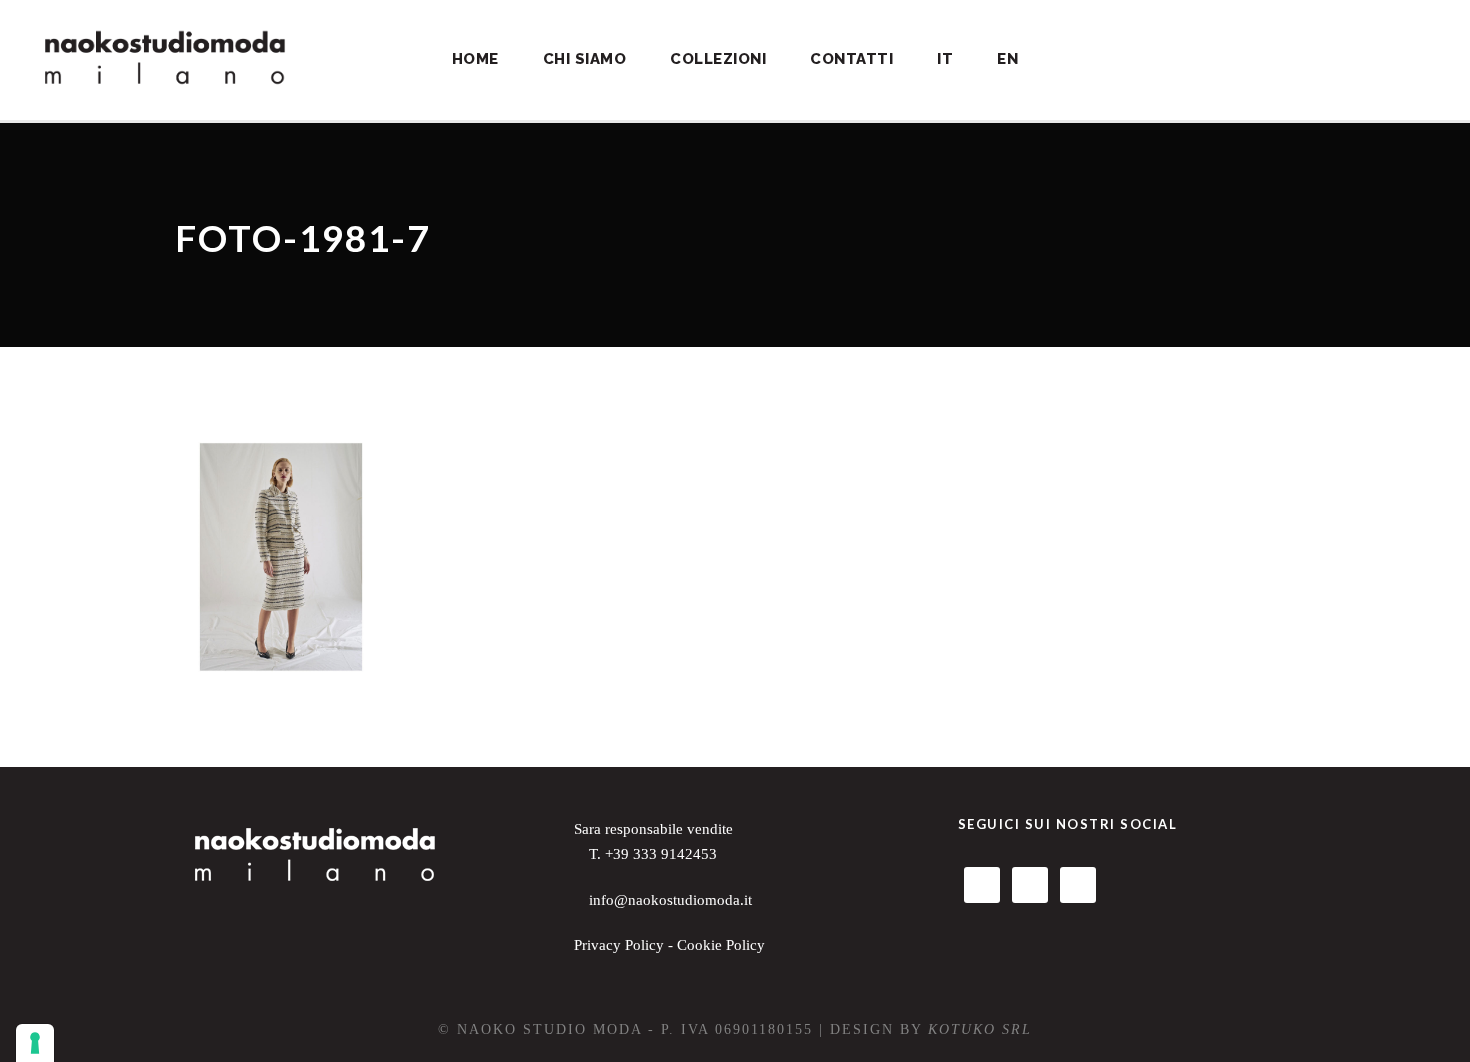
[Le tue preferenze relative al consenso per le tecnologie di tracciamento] (35, 1043)
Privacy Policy (619, 945)
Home (475, 59)
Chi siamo (585, 59)
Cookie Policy (721, 945)
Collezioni (718, 59)
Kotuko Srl (980, 1029)
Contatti (851, 59)
